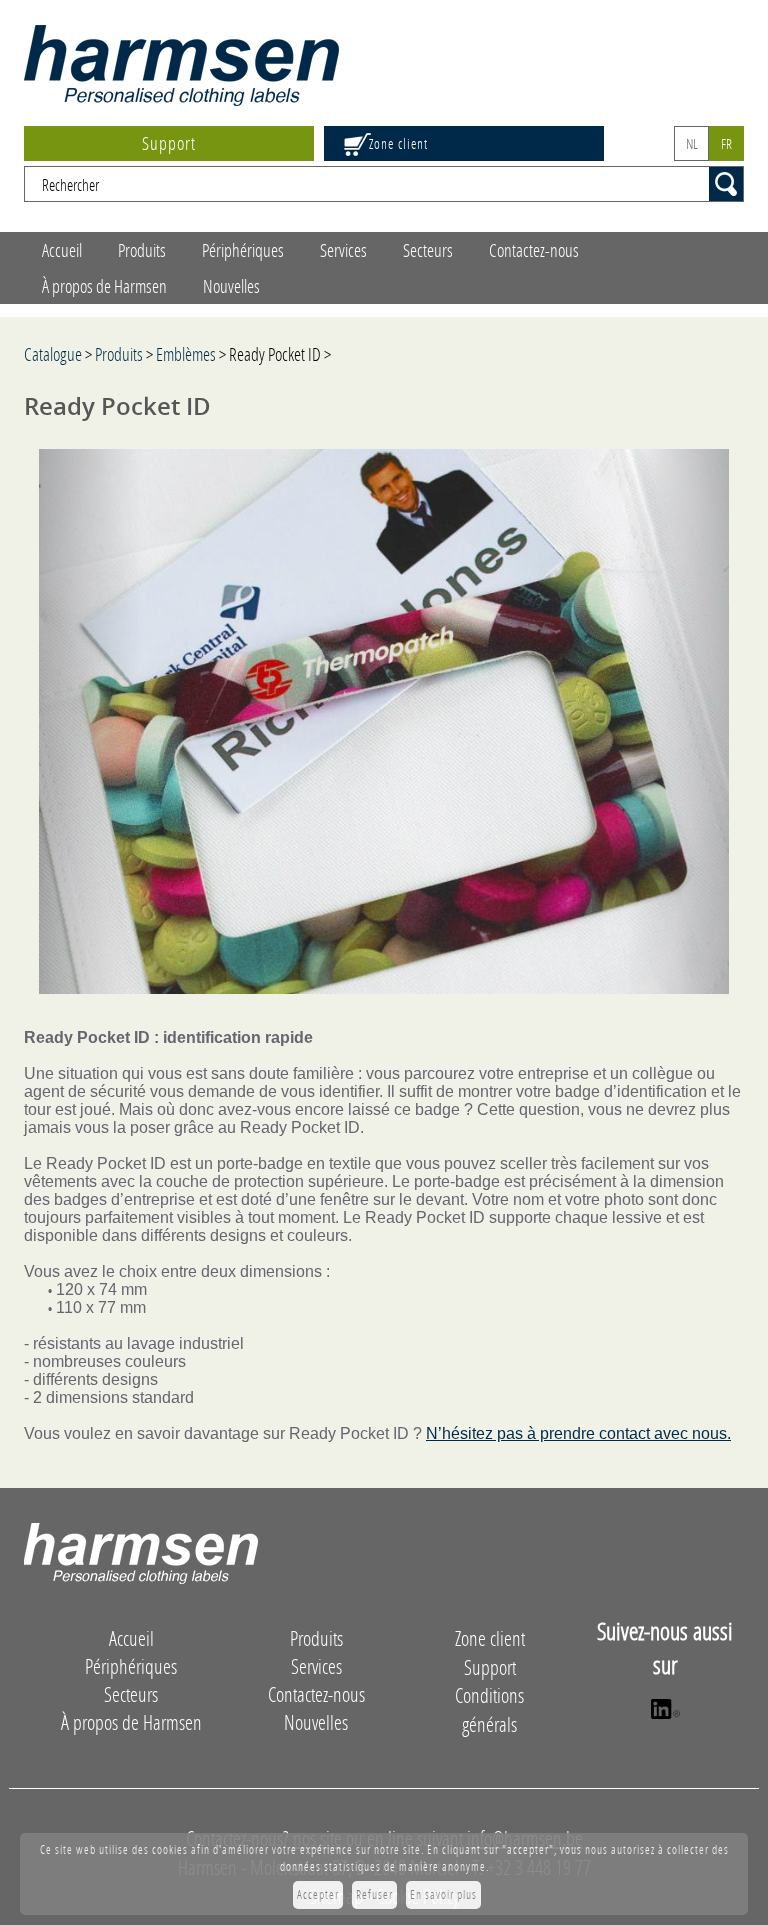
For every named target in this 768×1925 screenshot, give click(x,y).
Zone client (398, 143)
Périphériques (243, 250)
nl (692, 143)
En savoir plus (443, 1894)
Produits (142, 250)
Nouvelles (231, 286)
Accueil (62, 250)
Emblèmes (186, 354)
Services (343, 250)
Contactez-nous (534, 250)
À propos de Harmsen (104, 286)
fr (726, 143)
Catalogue (53, 354)
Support (169, 143)
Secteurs (428, 250)
